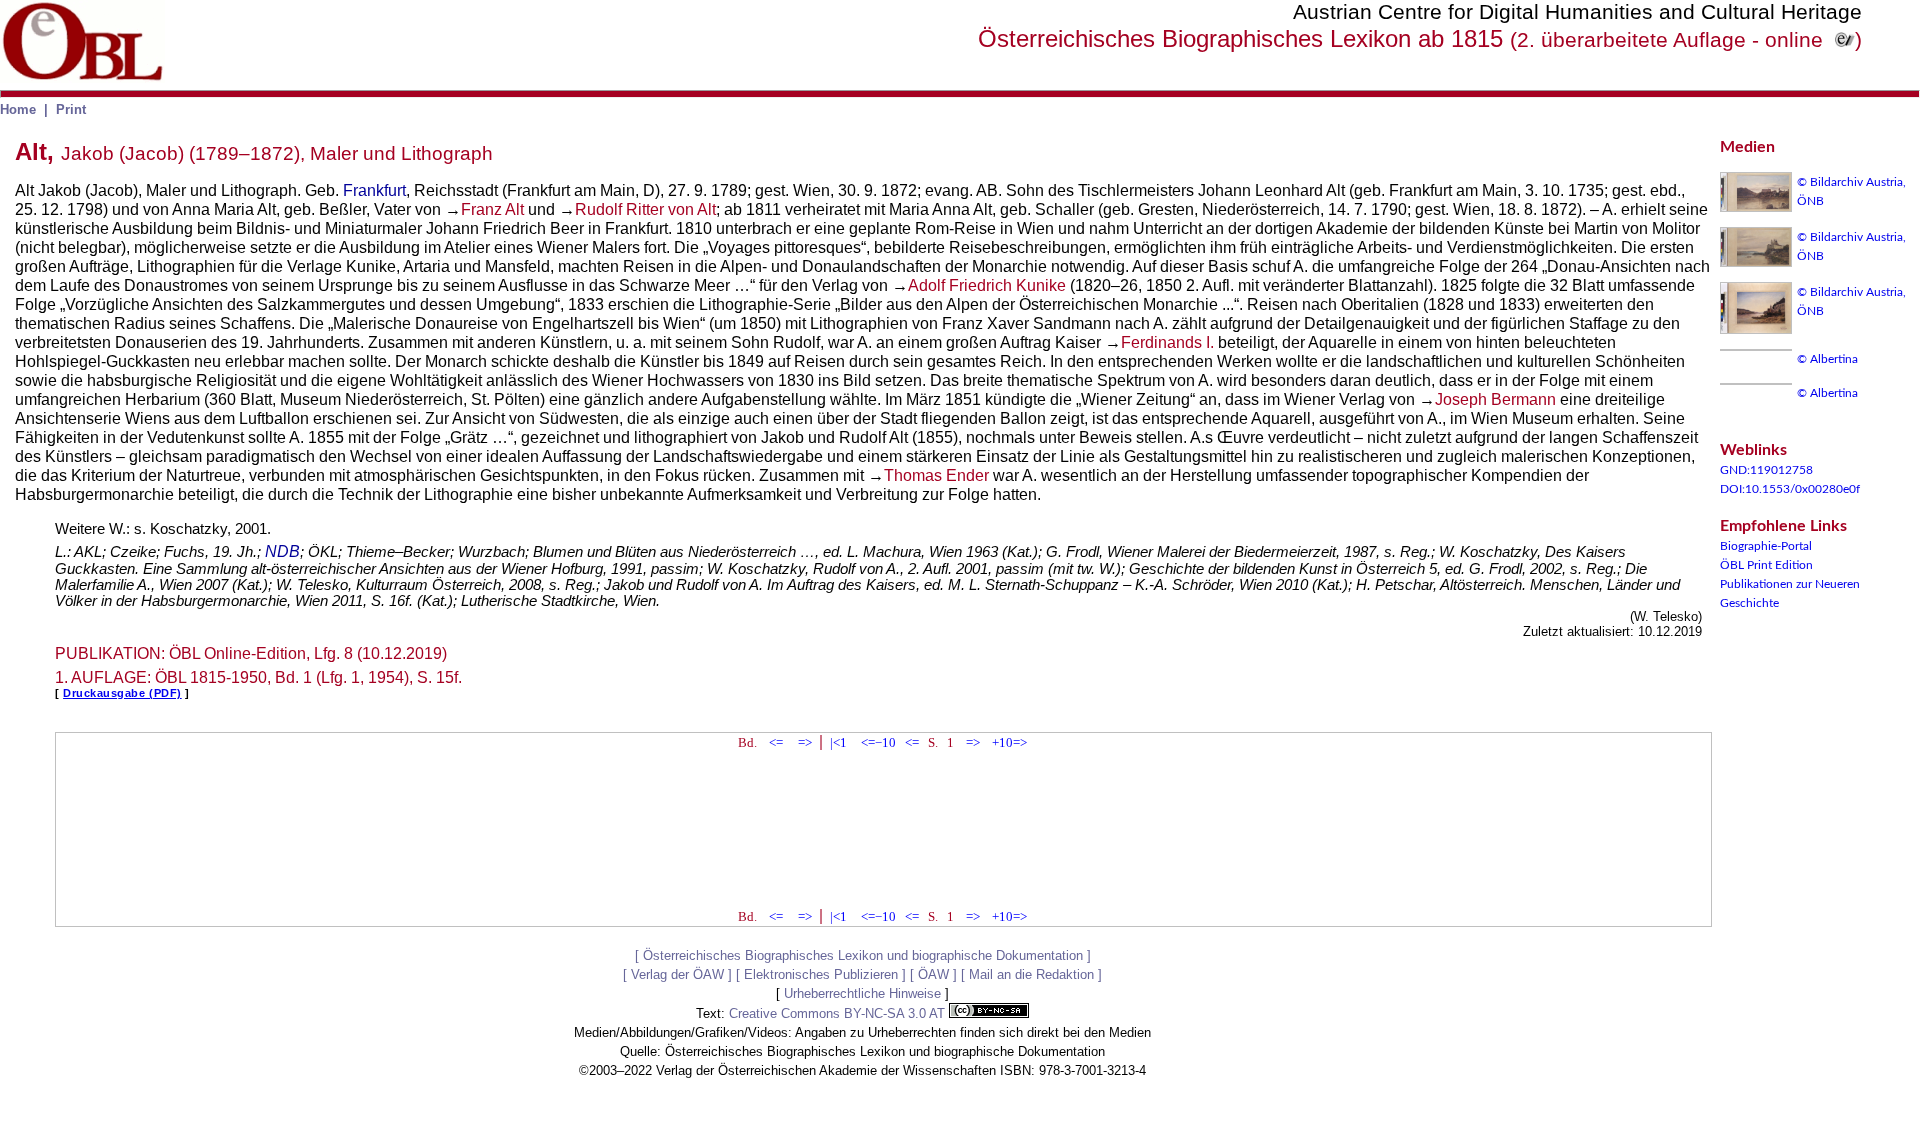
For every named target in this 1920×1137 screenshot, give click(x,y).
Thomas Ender (936, 475)
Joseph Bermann (1495, 399)
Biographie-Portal (1766, 546)
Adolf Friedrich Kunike (987, 285)
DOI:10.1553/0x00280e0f (1790, 489)
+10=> (1009, 742)
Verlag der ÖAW (677, 974)
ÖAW (933, 974)
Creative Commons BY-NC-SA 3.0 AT (839, 1013)
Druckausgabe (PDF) (122, 693)
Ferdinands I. (1167, 342)
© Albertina (1827, 359)
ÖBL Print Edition (1766, 565)
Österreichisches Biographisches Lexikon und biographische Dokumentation (863, 955)
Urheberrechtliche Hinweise (862, 993)
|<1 (838, 742)
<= (776, 742)
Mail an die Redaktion (1031, 974)
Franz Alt (492, 209)
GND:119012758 (1766, 470)
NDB (282, 551)
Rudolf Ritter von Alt (645, 209)
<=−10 (878, 742)
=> (805, 742)
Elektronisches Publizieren (821, 974)
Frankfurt (374, 190)
